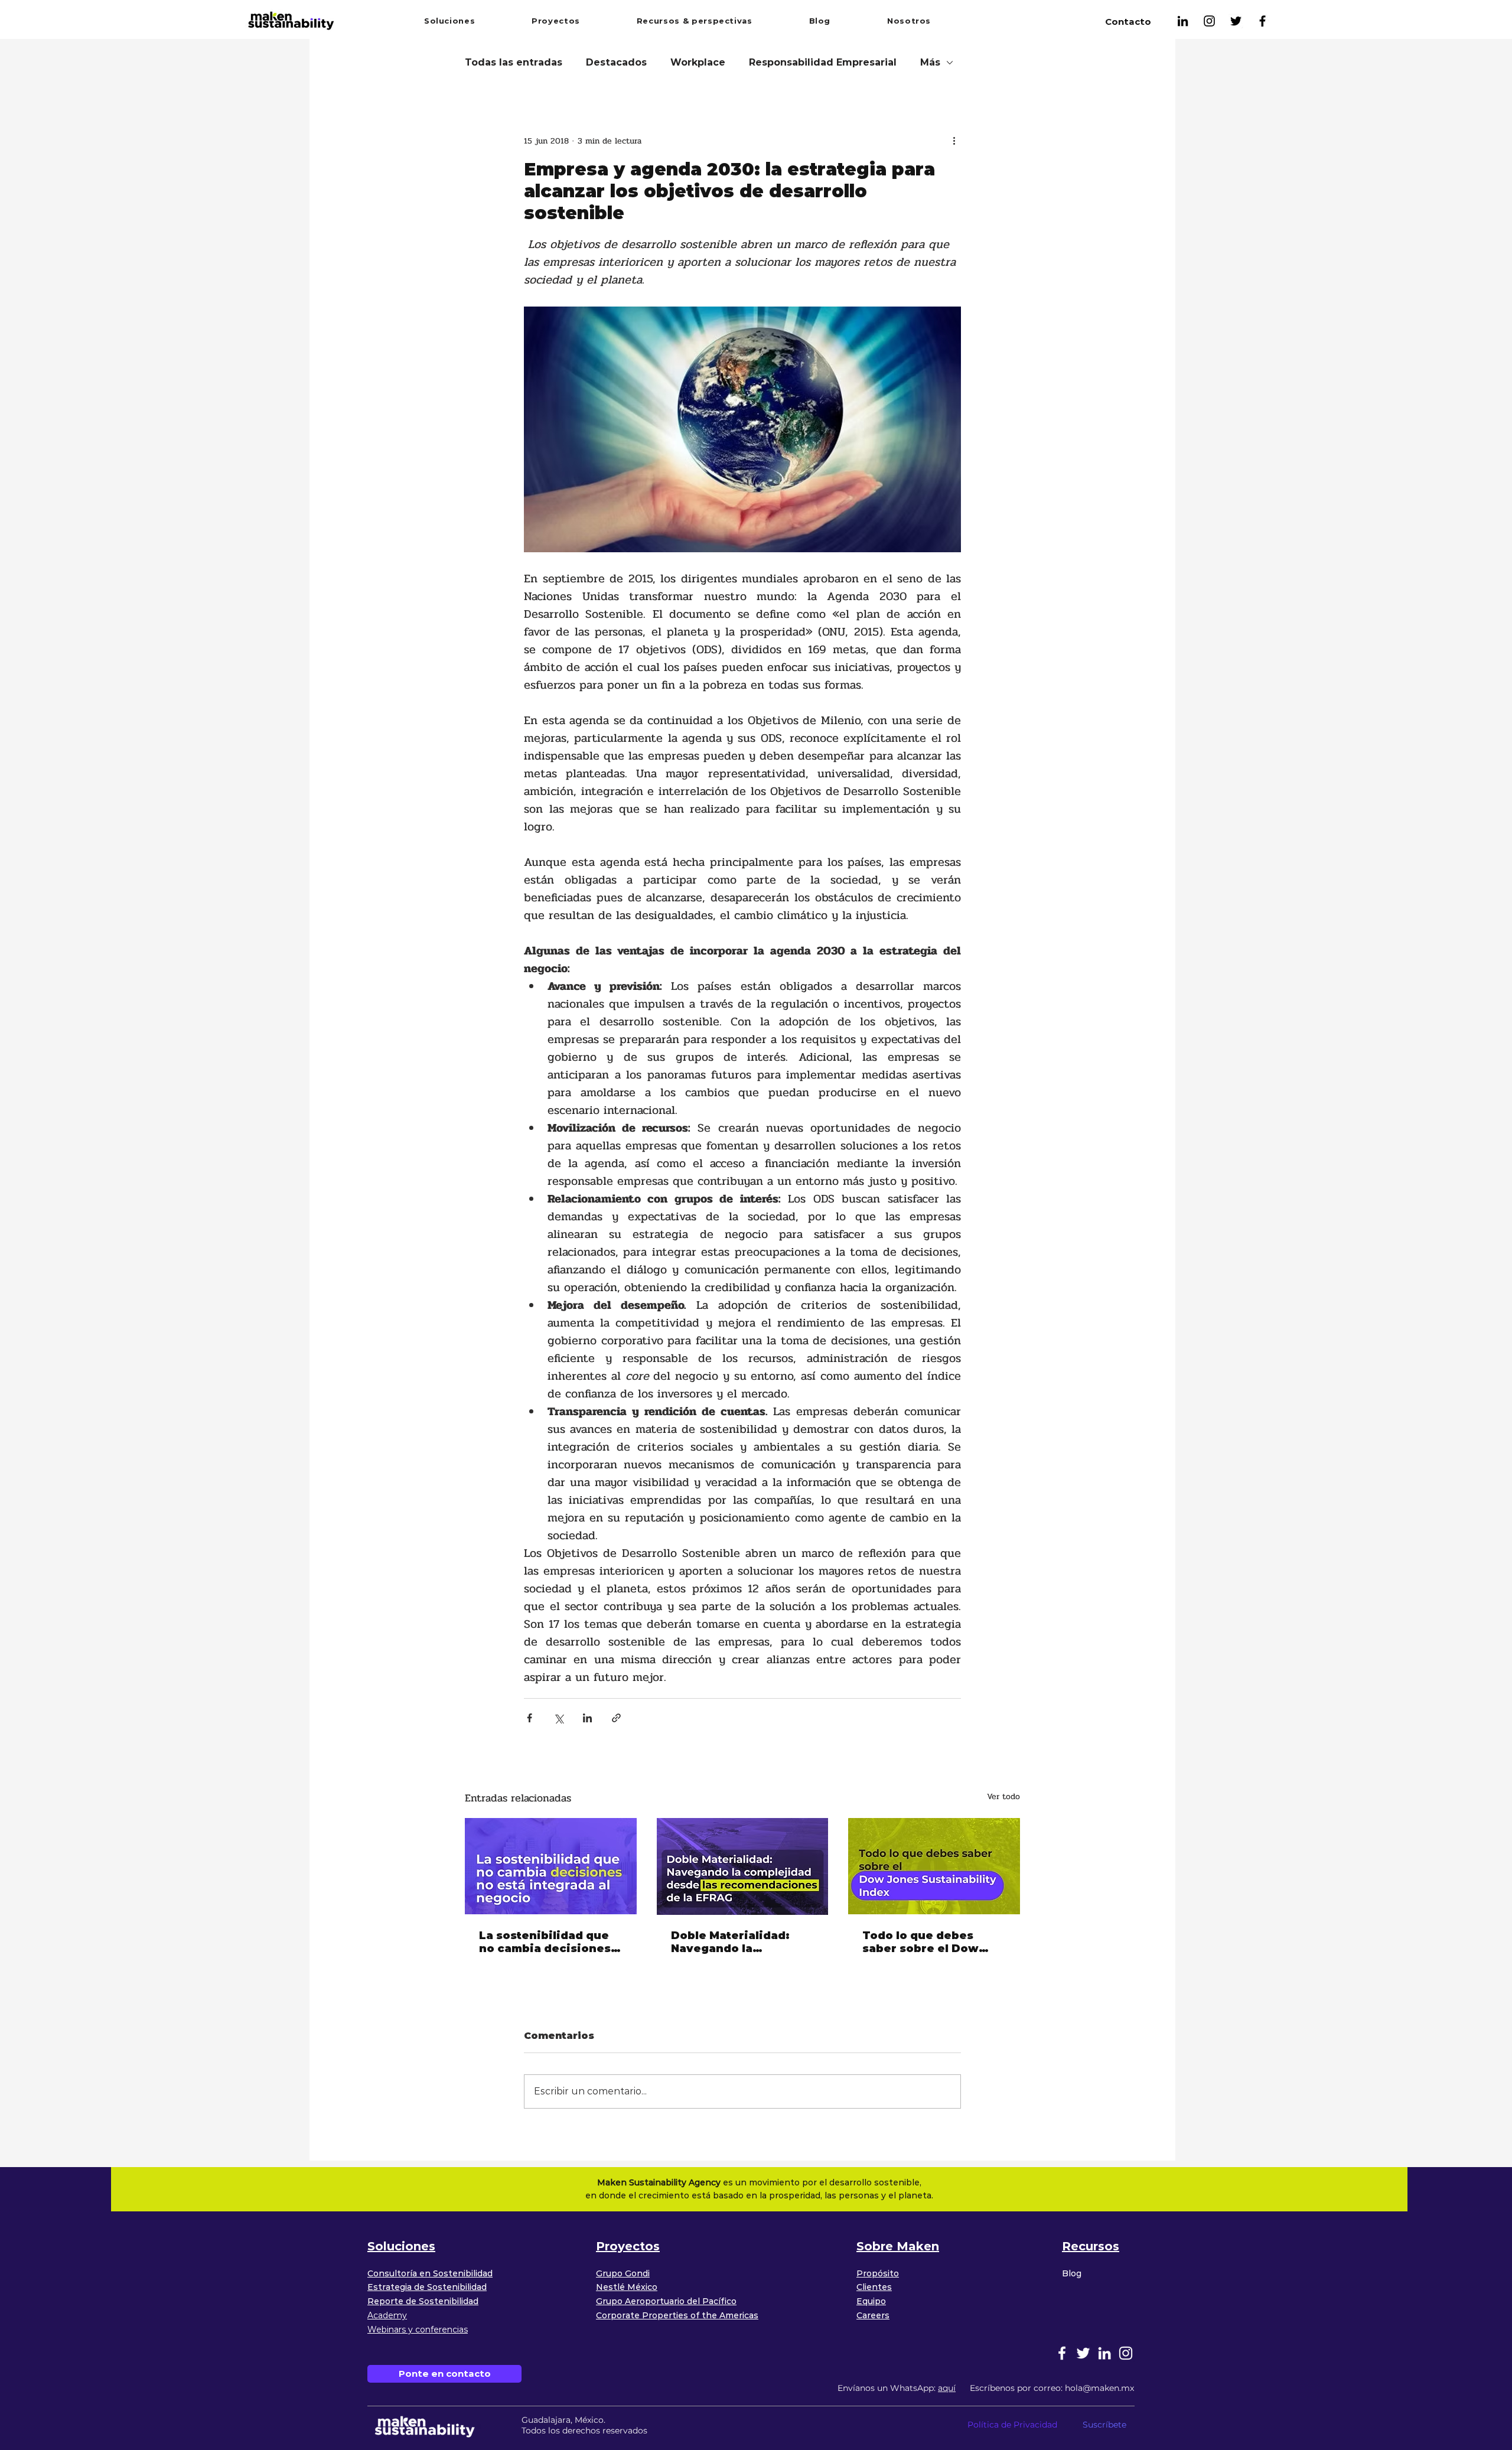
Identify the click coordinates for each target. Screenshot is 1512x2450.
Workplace (698, 62)
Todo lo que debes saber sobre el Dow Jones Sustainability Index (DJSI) (923, 1942)
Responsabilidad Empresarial (823, 62)
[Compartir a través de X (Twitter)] (558, 1718)
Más (930, 62)
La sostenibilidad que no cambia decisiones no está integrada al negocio (545, 1942)
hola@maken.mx (1099, 2388)
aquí (947, 2388)
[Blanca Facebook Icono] (1062, 2353)
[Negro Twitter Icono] (1236, 21)
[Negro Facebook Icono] (1262, 21)
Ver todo (1003, 1796)
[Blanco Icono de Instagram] (1126, 2353)
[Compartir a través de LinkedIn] (587, 1718)
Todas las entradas (514, 62)
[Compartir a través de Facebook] (529, 1718)
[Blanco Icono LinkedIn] (1104, 2353)
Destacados (616, 62)
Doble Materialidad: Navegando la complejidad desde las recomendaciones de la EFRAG (742, 1942)
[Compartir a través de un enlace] (616, 1718)
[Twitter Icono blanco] (1083, 2353)
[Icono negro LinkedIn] (1183, 21)
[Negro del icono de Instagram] (1209, 21)
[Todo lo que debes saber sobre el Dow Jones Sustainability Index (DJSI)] (934, 1866)
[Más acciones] (954, 141)
